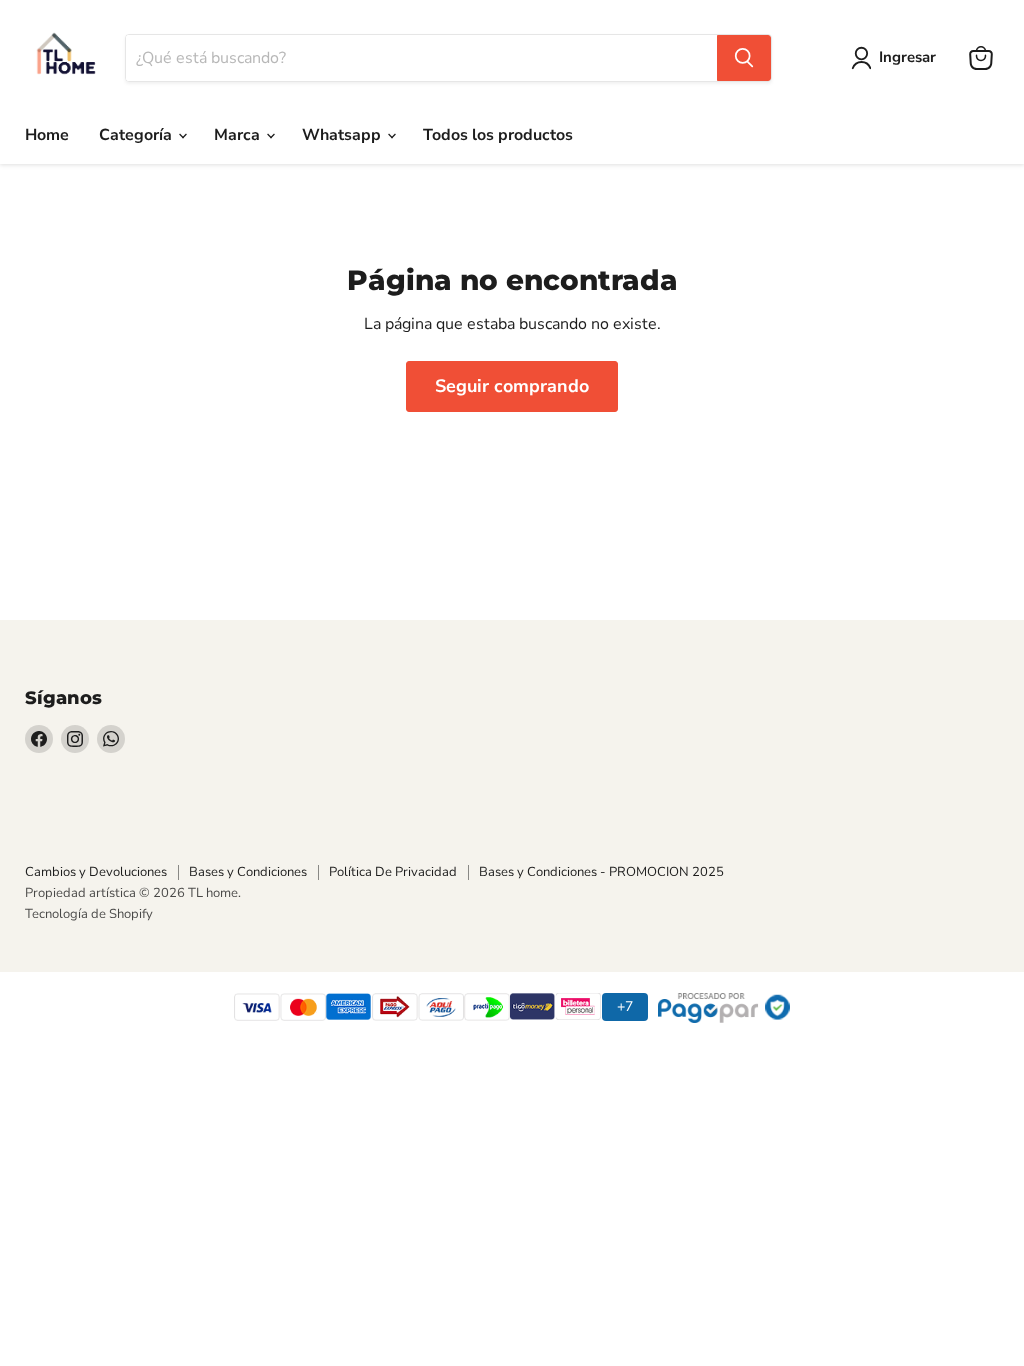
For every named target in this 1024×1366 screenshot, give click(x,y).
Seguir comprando (512, 386)
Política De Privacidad (393, 872)
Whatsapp (343, 135)
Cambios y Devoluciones (96, 872)
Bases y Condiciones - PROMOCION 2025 (601, 872)
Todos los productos (498, 135)
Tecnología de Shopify (89, 914)
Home (47, 135)
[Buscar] (744, 58)
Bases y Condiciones (248, 872)
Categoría (137, 135)
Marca (239, 135)
